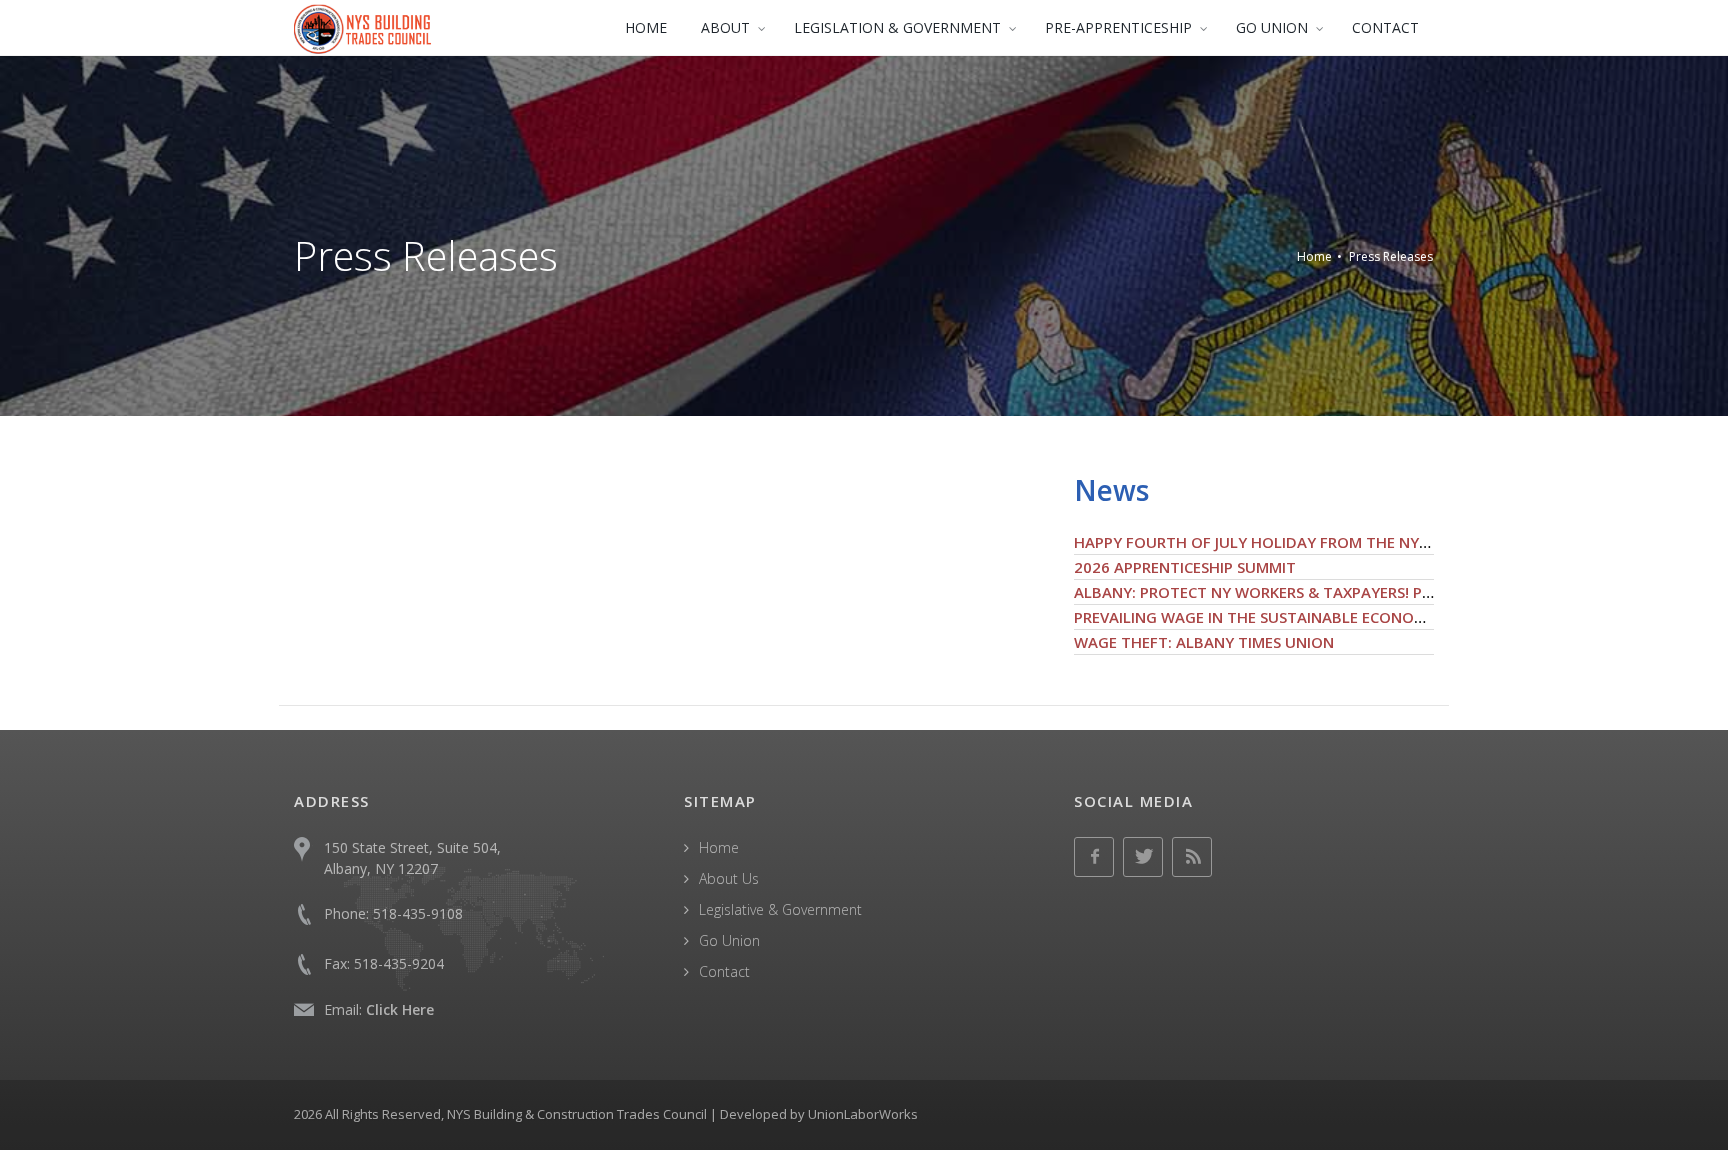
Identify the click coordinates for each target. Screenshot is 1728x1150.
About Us (729, 878)
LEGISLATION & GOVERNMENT (897, 27)
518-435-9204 (399, 963)
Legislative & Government (780, 909)
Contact (724, 971)
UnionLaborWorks (863, 1114)
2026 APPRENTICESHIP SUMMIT (1185, 567)
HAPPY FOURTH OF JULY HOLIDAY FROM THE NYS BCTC (1271, 542)
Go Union (729, 940)
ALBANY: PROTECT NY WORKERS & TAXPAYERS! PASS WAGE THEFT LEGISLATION (1359, 592)
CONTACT (1385, 27)
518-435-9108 (418, 913)
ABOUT (725, 27)
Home (1314, 256)
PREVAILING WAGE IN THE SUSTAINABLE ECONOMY (1255, 617)
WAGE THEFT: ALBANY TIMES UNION (1204, 642)
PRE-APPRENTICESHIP (1118, 27)
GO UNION (1272, 27)
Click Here (400, 1009)
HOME (646, 27)
